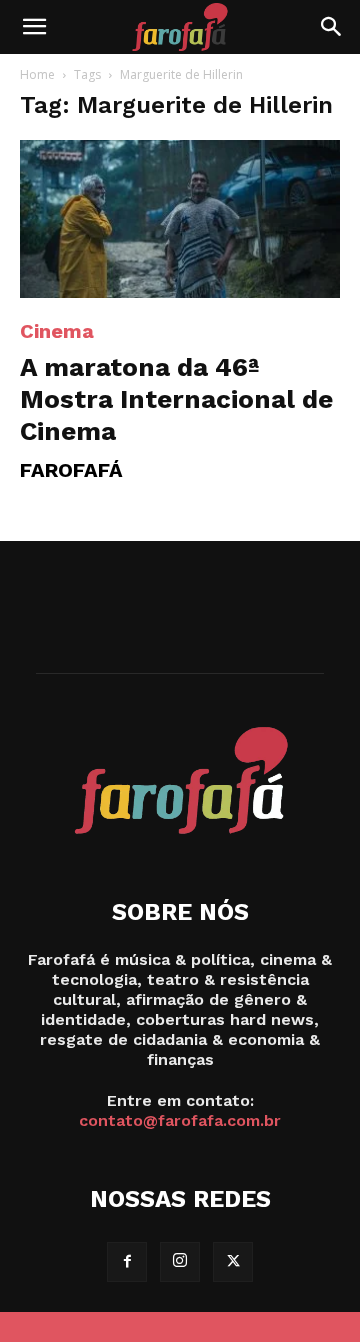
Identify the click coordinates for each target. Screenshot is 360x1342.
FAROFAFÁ (71, 470)
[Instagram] (180, 1262)
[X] (233, 1262)
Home (37, 74)
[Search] (332, 27)
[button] (34, 27)
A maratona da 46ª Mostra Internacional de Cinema (176, 399)
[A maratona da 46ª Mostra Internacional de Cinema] (180, 219)
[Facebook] (127, 1262)
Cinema (57, 331)
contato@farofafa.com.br (180, 1120)
